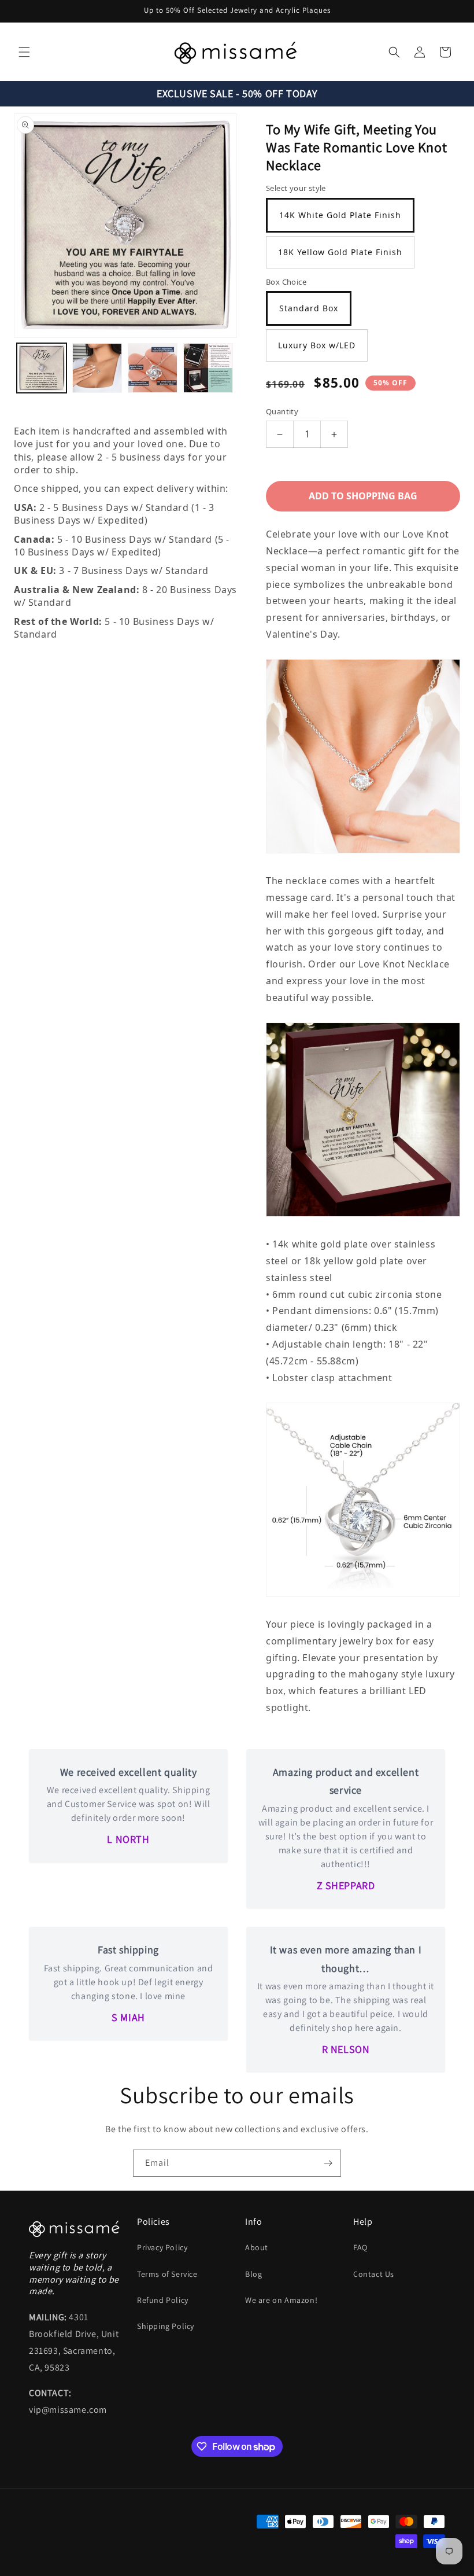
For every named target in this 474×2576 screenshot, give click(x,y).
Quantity (282, 411)
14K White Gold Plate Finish (340, 215)
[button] (24, 52)
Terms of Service (167, 2274)
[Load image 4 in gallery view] (208, 368)
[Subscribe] (328, 2163)
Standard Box (309, 308)
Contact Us (374, 2274)
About (257, 2247)
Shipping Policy (166, 2326)
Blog (253, 2274)
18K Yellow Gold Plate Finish (340, 252)
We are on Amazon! (281, 2300)
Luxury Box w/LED (317, 345)
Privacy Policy (162, 2247)
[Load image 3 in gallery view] (153, 368)
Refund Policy (163, 2300)
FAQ (360, 2247)
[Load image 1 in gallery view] (42, 368)
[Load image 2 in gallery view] (97, 368)
